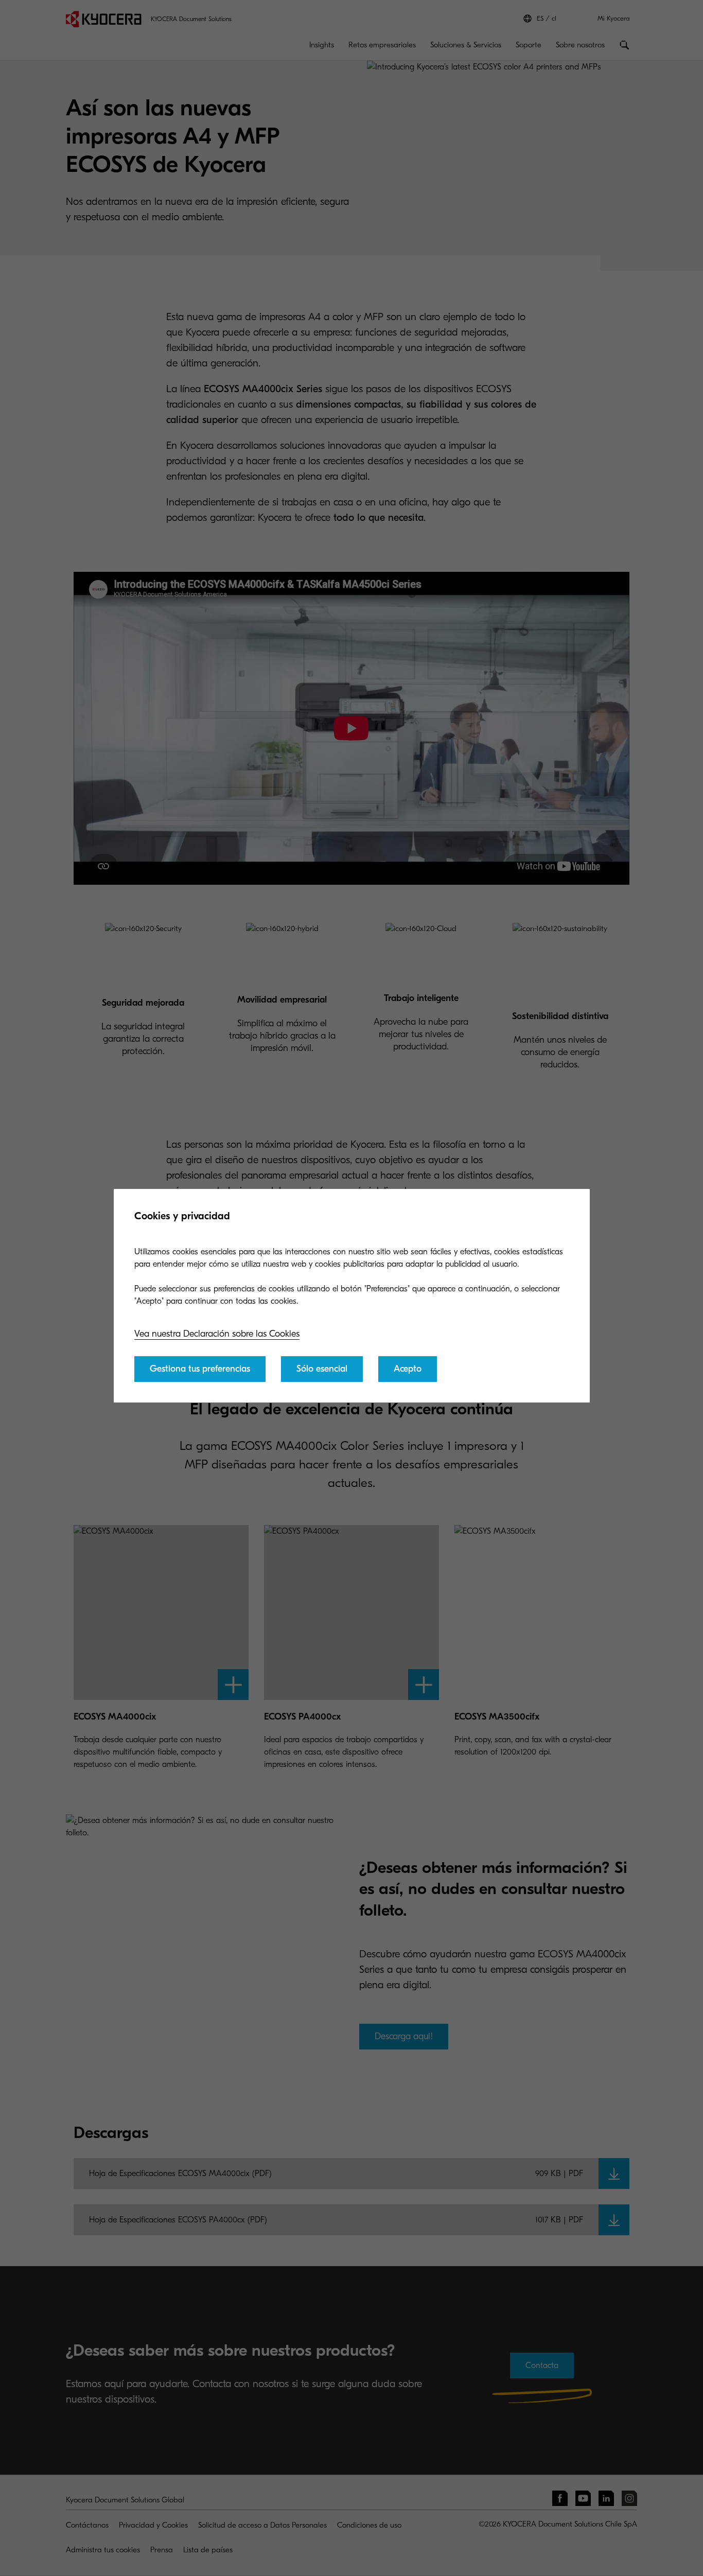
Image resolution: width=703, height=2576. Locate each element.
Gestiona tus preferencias (200, 1369)
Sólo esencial (322, 1369)
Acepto (408, 1369)
